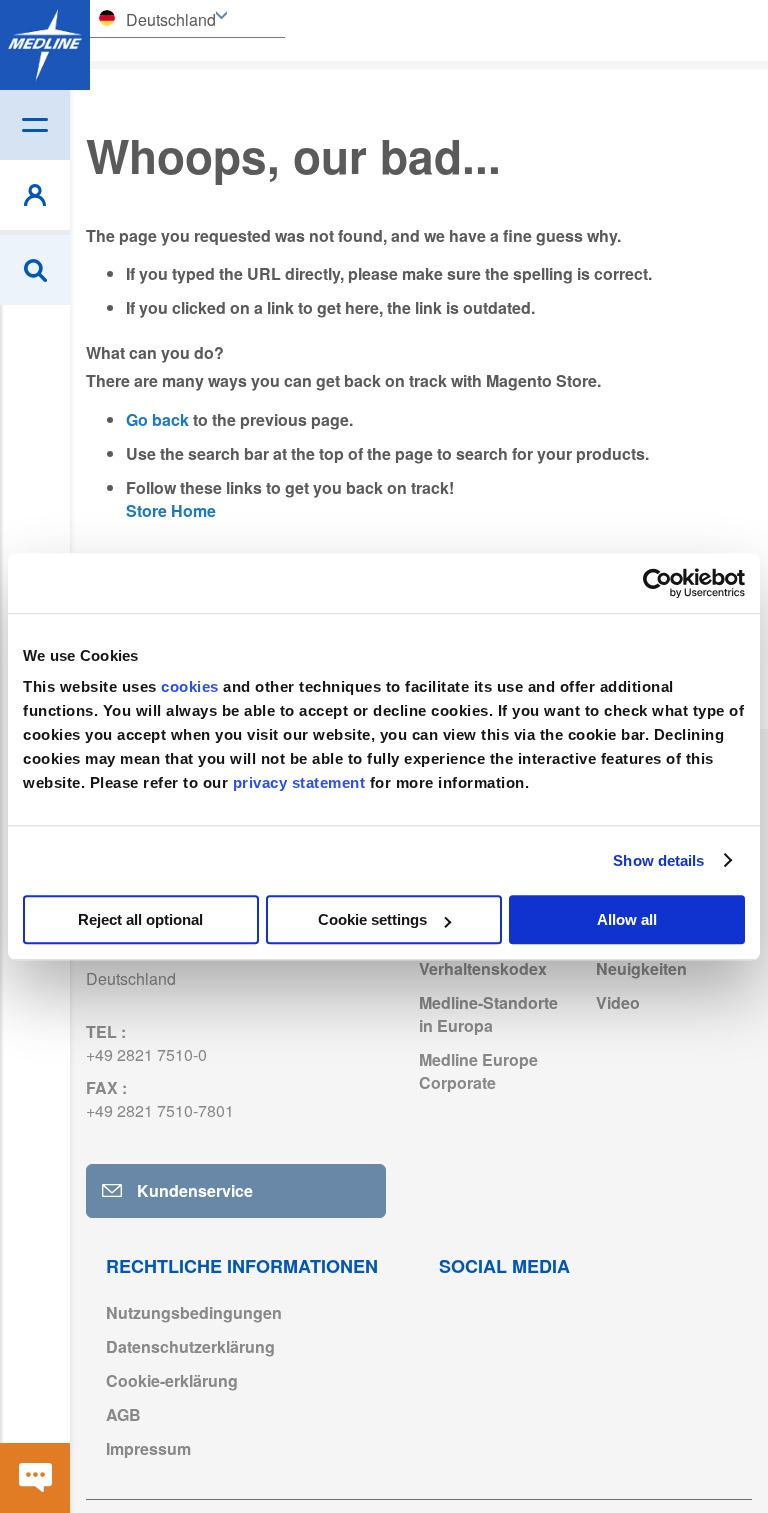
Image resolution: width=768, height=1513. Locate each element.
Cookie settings (372, 919)
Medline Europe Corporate (478, 1071)
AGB (123, 1414)
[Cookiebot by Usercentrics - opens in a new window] (657, 583)
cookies (192, 686)
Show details (658, 860)
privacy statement (299, 782)
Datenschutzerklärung (190, 1346)
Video (618, 1002)
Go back (157, 419)
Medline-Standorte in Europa (488, 1014)
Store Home (171, 510)
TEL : (146, 1043)
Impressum (148, 1448)
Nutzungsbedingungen (194, 1312)
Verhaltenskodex (483, 968)
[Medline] (45, 45)
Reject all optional (140, 919)
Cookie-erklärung (172, 1380)
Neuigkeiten (641, 968)
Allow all (627, 919)
